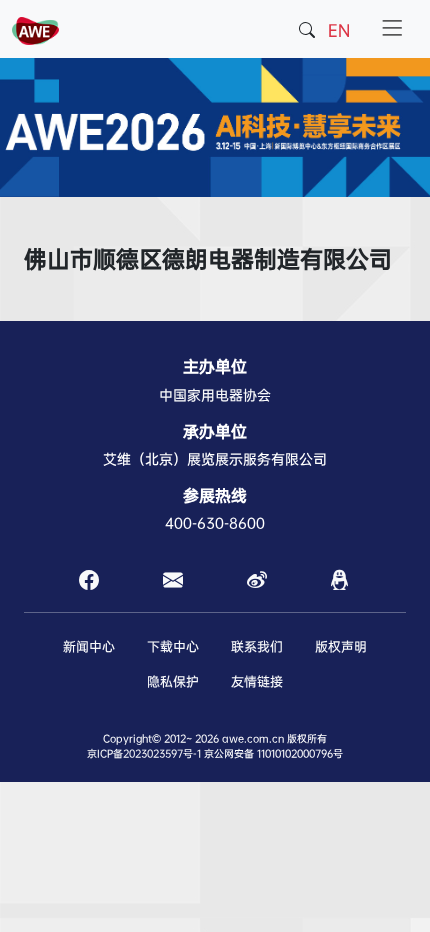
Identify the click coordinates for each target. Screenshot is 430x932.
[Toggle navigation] (392, 29)
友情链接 (257, 681)
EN (339, 30)
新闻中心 (89, 646)
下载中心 (173, 646)
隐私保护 (173, 681)
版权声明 (341, 646)
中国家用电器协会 (215, 395)
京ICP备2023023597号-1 (144, 753)
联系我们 (257, 646)
